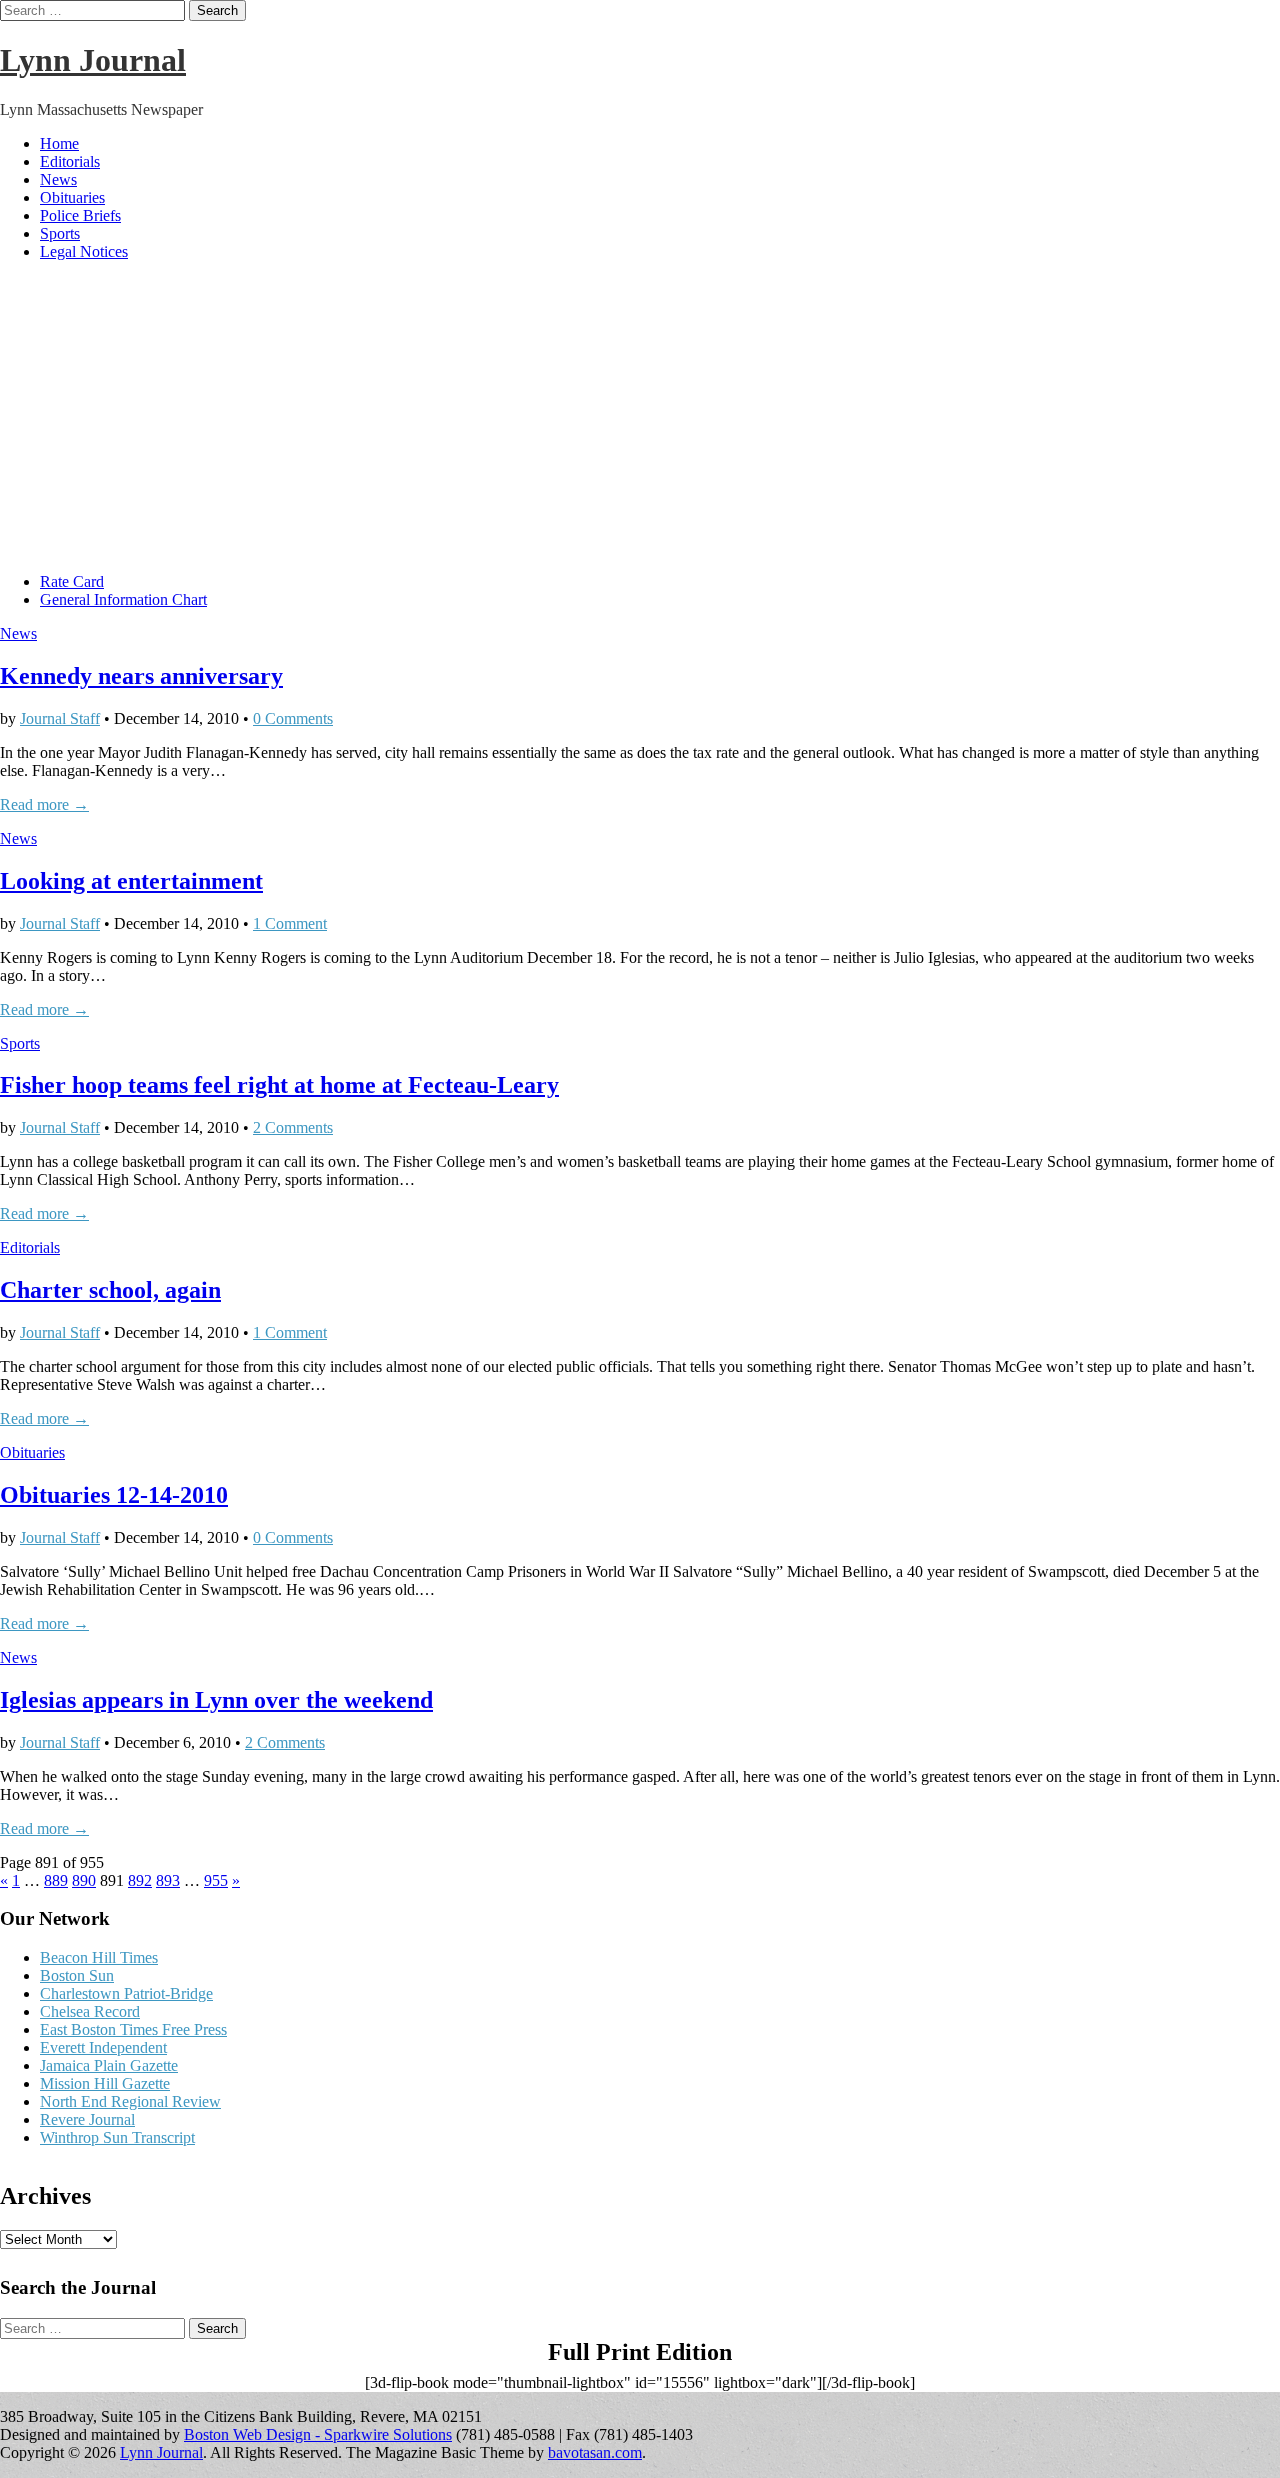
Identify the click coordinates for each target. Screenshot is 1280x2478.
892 (140, 1880)
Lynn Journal (93, 60)
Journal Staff (60, 718)
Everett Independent (103, 2047)
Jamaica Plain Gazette (109, 2065)
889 (56, 1880)
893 (168, 1880)
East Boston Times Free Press (133, 2029)
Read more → (44, 804)
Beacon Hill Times (99, 1957)
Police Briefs (80, 215)
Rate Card (72, 581)
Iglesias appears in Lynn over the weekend (216, 1700)
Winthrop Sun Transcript (117, 2137)
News (58, 179)
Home (59, 143)
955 (216, 1880)
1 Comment (290, 923)
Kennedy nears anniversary (141, 676)
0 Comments (293, 718)
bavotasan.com (595, 2452)
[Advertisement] (640, 417)
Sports (60, 233)
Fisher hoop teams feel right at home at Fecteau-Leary (279, 1085)
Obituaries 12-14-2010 (114, 1495)
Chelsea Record (90, 2011)
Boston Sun (77, 1975)
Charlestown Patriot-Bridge (126, 1993)
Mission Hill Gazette (105, 2083)
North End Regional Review (130, 2101)
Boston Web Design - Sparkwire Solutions (318, 2434)
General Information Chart (123, 599)
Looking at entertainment (131, 881)
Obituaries (72, 197)
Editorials (70, 161)
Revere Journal (87, 2119)
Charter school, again (110, 1290)
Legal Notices (84, 251)
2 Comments (293, 1127)
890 (84, 1880)
